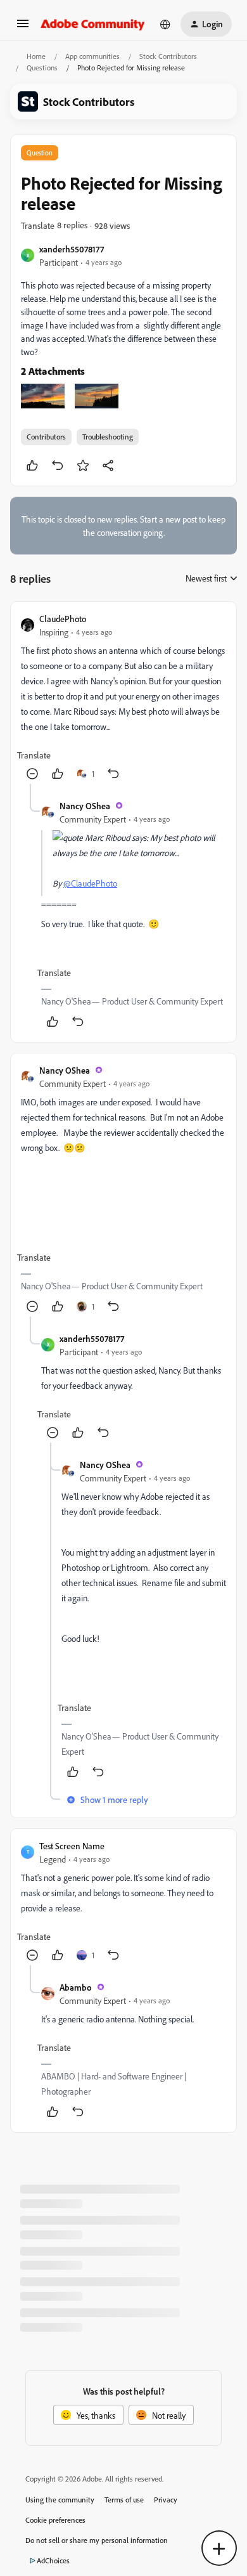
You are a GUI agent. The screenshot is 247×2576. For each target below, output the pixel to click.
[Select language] (165, 24)
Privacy (166, 2500)
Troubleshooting (108, 437)
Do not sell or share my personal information (97, 2540)
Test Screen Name (72, 1846)
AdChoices (53, 2560)
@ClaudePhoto (90, 883)
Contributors (46, 437)
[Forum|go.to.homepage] (93, 24)
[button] (23, 28)
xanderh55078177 (72, 249)
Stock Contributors (168, 56)
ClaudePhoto (63, 619)
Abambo (76, 1987)
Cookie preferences (55, 2520)
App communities (92, 56)
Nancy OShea (85, 806)
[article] (123, 698)
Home (36, 56)
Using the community (60, 2500)
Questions (42, 68)
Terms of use (124, 2500)
